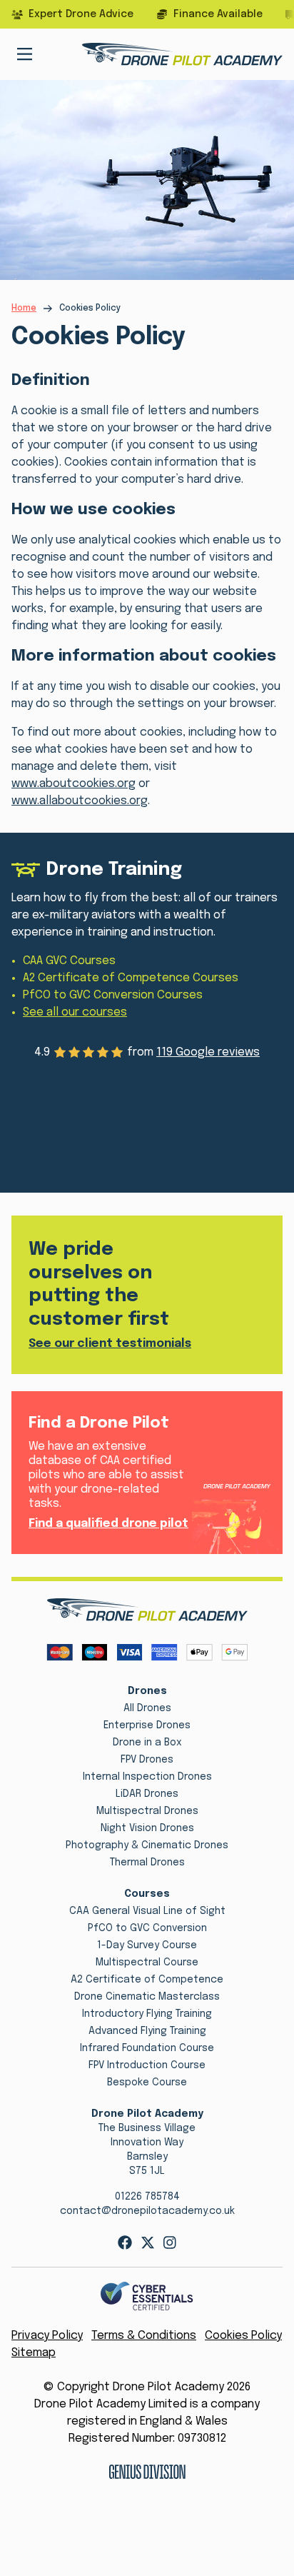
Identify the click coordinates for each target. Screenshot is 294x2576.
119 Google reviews (208, 1052)
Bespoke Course (147, 2083)
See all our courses (75, 1012)
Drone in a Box (147, 1743)
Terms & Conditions (144, 2336)
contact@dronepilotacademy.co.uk (147, 2211)
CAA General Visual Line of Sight (147, 1911)
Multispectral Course (147, 1963)
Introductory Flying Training (147, 2014)
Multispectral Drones (147, 1811)
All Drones (147, 1708)
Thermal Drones (147, 1863)
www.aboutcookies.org (73, 784)
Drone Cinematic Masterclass (147, 1997)
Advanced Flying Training (147, 2031)
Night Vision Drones (147, 1828)
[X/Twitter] (148, 2242)
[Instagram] (170, 2242)
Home (24, 309)
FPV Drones (147, 1760)
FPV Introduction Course (147, 2065)
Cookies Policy (243, 2336)
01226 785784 (147, 2197)
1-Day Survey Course (147, 1945)
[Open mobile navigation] (25, 54)
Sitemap (34, 2353)
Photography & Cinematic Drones (147, 1845)
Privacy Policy (47, 2336)
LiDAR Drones (147, 1794)
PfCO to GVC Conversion (147, 1928)
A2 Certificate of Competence (147, 1980)
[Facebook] (125, 2242)
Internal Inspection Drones (147, 1777)
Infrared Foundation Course (147, 2048)
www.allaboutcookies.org (80, 801)
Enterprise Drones (147, 1725)
